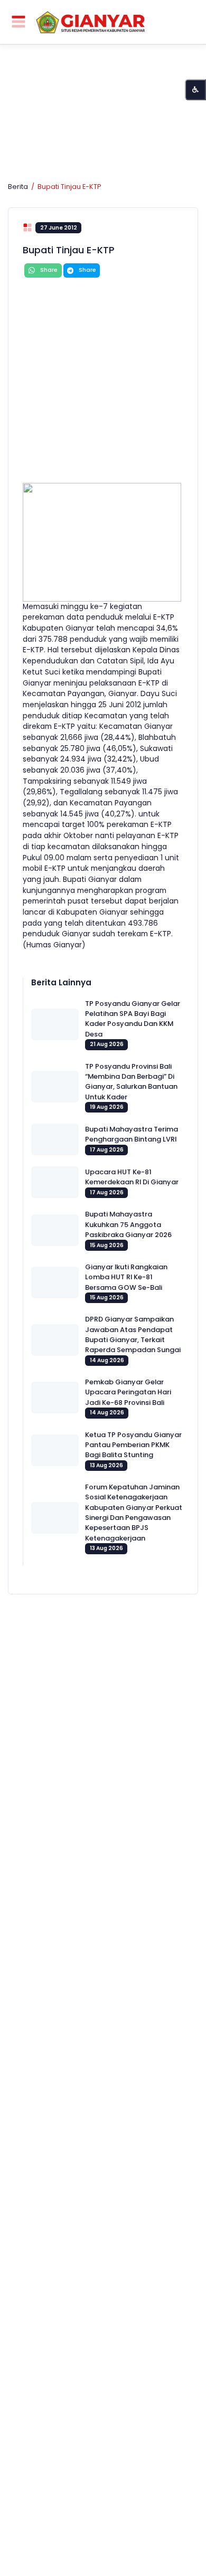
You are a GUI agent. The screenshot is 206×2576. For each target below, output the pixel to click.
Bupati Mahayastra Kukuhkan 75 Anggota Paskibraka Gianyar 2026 (128, 1224)
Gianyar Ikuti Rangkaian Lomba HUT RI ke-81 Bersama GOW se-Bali (126, 1277)
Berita (18, 187)
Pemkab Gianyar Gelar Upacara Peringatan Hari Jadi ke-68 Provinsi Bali (128, 1392)
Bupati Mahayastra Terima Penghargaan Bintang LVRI (132, 1134)
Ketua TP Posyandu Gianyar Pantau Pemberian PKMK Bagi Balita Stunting (133, 1445)
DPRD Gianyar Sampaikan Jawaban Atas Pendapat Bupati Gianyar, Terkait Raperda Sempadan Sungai (133, 1334)
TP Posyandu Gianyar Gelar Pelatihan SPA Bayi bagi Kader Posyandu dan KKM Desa (133, 1019)
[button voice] (195, 90)
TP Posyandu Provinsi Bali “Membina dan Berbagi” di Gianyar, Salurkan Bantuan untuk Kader (131, 1082)
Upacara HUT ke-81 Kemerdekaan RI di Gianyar (132, 1177)
